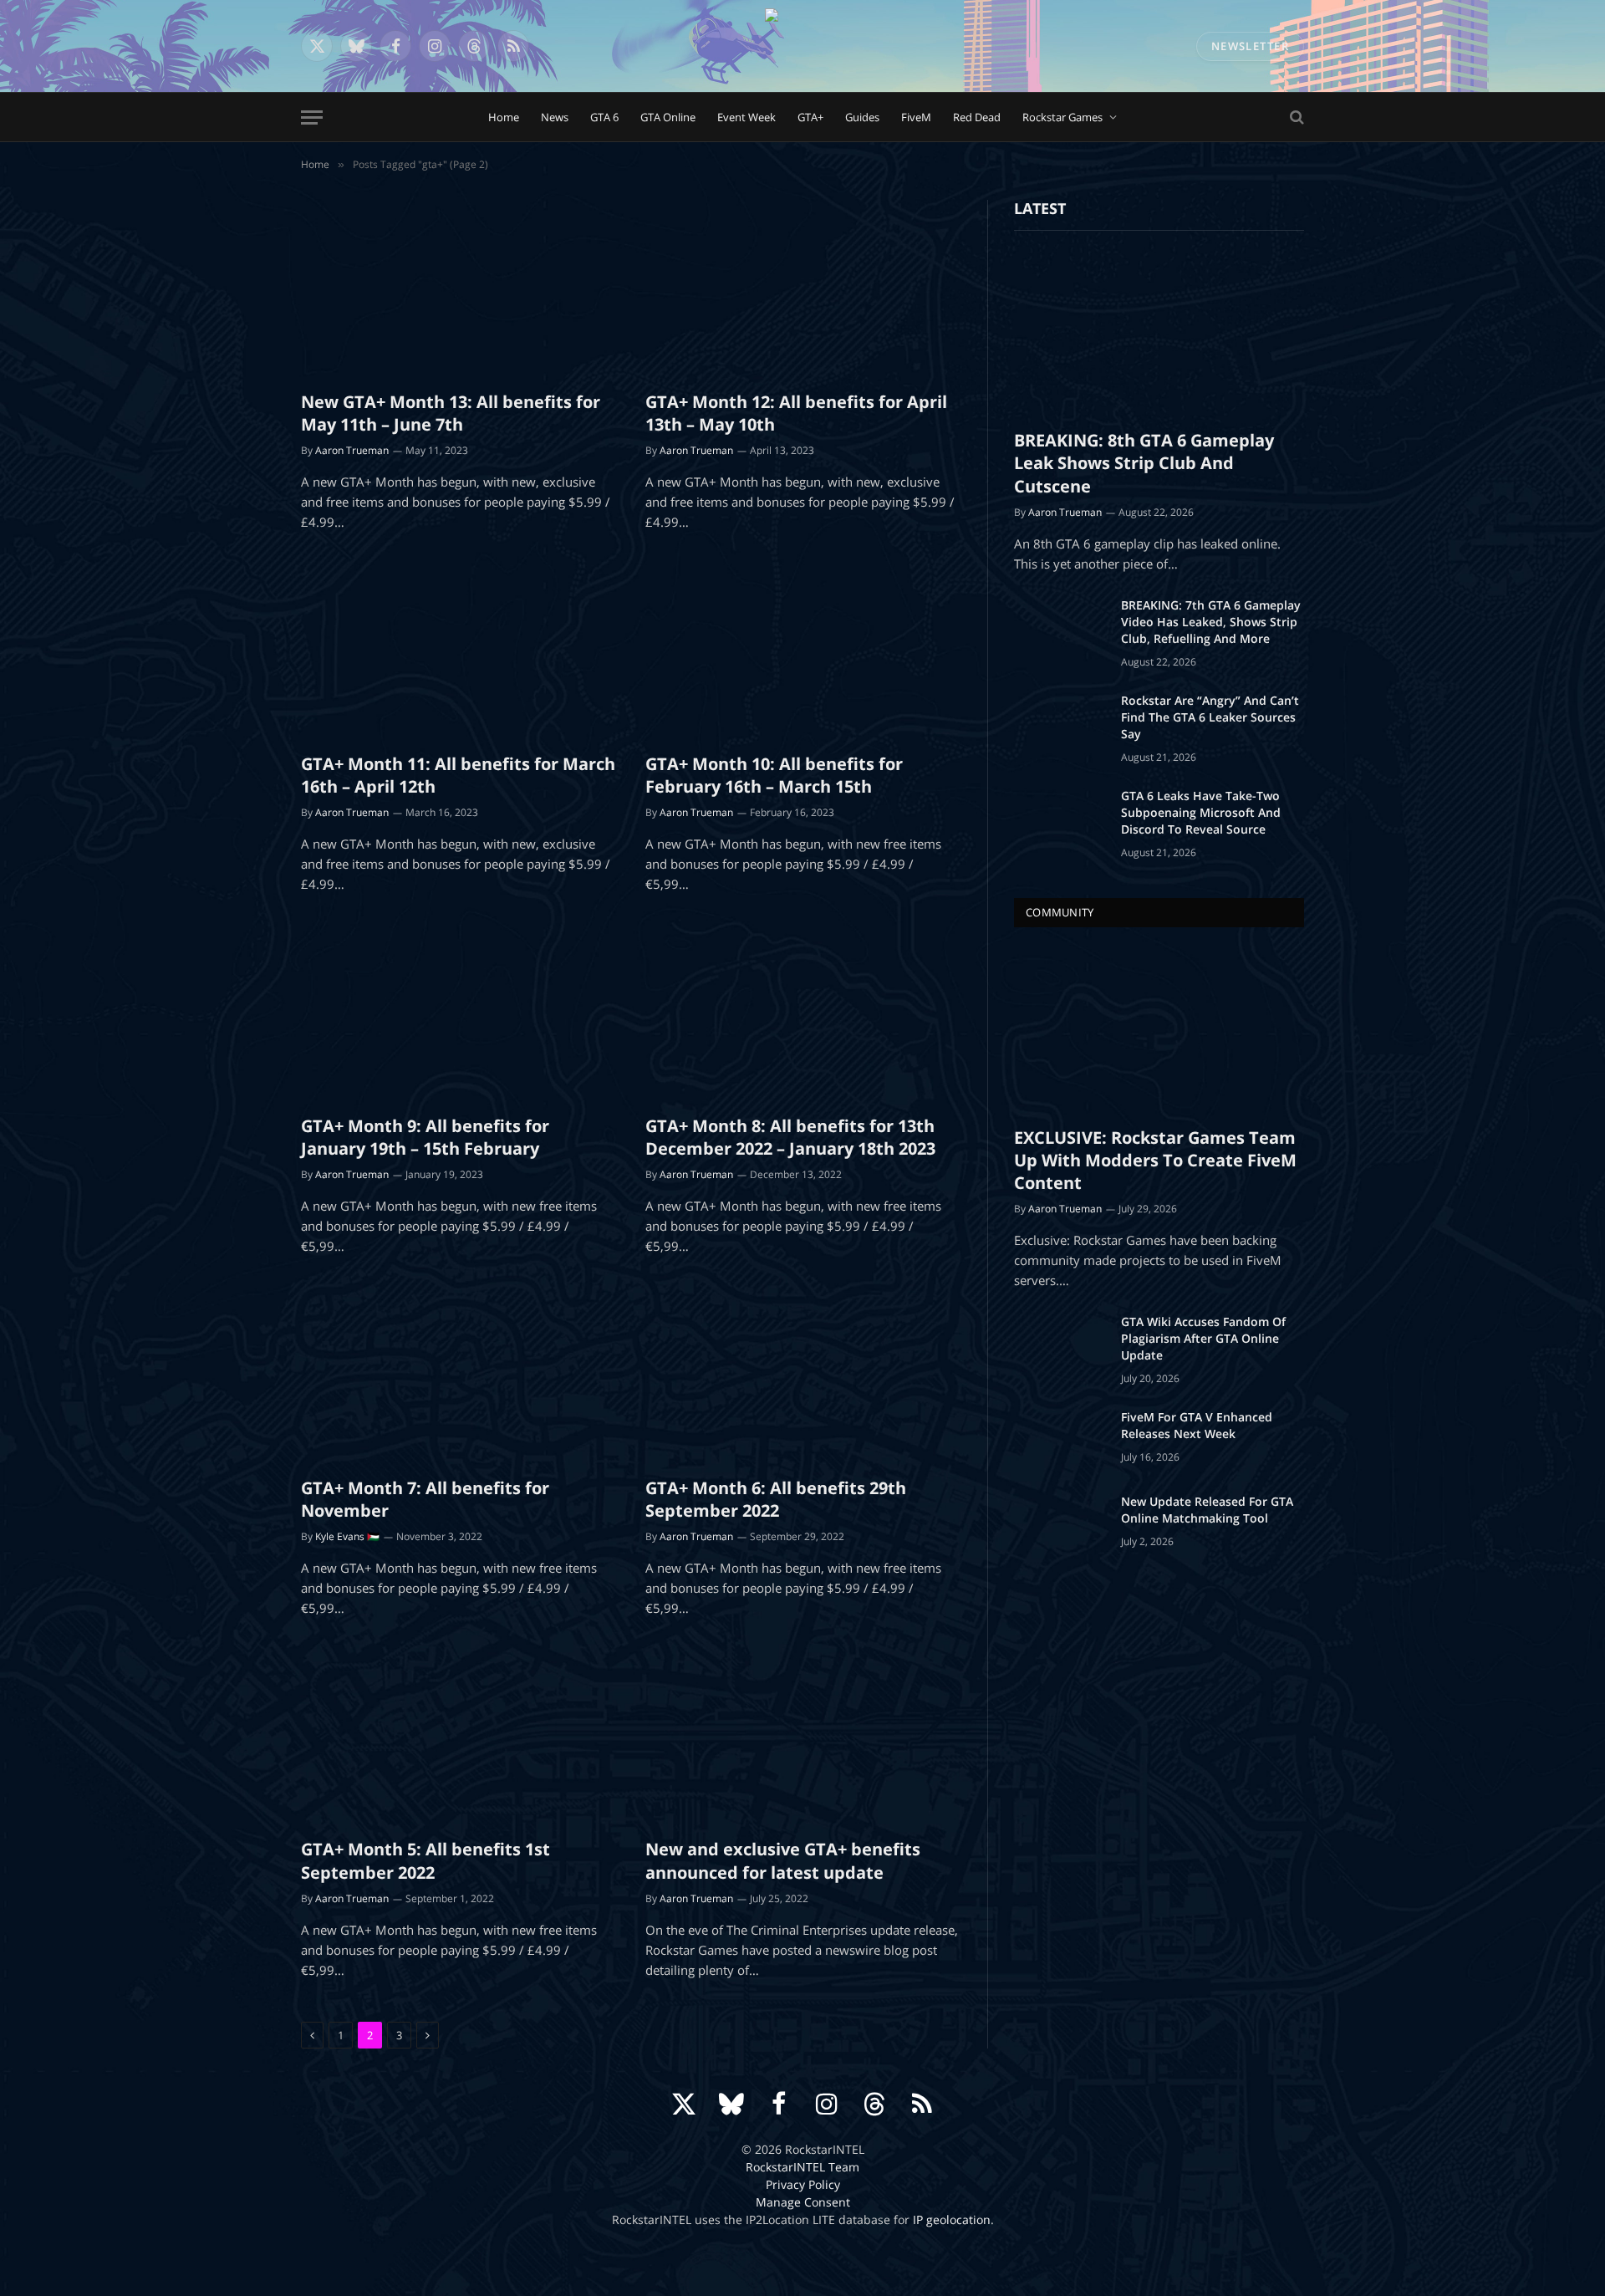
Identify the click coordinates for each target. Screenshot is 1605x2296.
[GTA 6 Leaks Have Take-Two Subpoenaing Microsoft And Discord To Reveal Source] (1060, 818)
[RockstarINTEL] (802, 46)
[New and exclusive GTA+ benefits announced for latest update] (802, 1737)
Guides (862, 117)
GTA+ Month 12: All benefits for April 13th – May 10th (796, 413)
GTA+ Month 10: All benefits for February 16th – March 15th (774, 775)
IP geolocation (952, 2219)
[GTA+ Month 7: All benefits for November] (458, 1375)
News (555, 117)
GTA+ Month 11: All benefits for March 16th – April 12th (458, 775)
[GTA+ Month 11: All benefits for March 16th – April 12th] (458, 651)
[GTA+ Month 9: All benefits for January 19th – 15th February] (458, 1013)
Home (504, 117)
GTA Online (668, 117)
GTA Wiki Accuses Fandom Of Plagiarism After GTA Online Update (1203, 1338)
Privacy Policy (803, 2184)
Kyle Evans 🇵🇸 (347, 1536)
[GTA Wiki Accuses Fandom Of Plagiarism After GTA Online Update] (1060, 1344)
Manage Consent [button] (803, 2202)
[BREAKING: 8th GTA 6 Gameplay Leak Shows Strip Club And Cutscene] (1159, 334)
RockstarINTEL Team (802, 2167)
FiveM (916, 117)
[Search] (1295, 117)
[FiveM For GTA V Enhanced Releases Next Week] (1060, 1439)
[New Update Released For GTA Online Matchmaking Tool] (1060, 1523)
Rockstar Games (1062, 117)
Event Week (746, 117)
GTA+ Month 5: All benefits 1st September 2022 (425, 1860)
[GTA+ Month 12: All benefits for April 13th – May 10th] (802, 288)
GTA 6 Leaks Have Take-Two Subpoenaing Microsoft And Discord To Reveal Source (1201, 812)
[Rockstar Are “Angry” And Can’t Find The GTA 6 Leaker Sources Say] (1060, 722)
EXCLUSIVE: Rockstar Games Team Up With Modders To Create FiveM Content (1155, 1160)
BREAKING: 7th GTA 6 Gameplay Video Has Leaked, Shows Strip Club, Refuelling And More (1211, 622)
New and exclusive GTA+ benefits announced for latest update (783, 1860)
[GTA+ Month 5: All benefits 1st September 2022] (458, 1737)
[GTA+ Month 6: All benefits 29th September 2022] (802, 1375)
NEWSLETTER (1250, 46)
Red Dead (977, 117)
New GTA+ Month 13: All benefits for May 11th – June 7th (451, 413)
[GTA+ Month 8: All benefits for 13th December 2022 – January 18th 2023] (802, 1013)
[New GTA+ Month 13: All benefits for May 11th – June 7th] (458, 288)
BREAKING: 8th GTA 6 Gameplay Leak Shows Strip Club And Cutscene (1144, 463)
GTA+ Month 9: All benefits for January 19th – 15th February (425, 1137)
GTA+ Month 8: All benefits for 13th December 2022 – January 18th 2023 (790, 1137)
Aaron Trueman (352, 450)
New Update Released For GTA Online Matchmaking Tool (1207, 1510)
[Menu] (312, 117)
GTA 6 (604, 117)
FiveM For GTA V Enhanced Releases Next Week (1197, 1425)
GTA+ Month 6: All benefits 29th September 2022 (776, 1499)
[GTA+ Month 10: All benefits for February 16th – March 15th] (802, 651)
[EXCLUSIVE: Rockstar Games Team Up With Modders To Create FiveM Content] (1159, 1031)
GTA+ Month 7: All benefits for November (425, 1499)
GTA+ (810, 117)
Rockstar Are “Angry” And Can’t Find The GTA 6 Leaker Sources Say (1210, 717)
